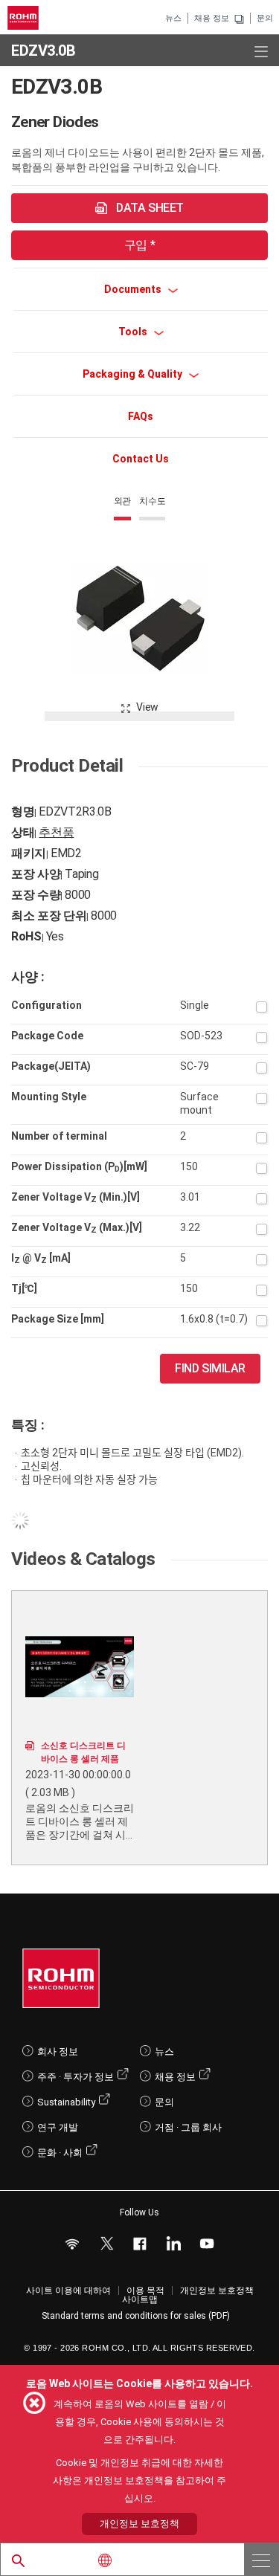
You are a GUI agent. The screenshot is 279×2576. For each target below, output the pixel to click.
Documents (134, 289)
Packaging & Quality (134, 374)
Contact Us (141, 459)
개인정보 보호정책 (217, 2291)
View (147, 707)
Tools (134, 332)
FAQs (141, 416)
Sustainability (66, 2102)
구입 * (139, 245)
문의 (265, 18)
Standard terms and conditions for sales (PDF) (136, 2316)
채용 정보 (212, 18)
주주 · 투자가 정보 (76, 2077)
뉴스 (173, 18)
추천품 (56, 832)
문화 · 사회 (60, 2153)
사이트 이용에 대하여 (68, 2291)
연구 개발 (58, 2127)
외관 (123, 501)
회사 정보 (58, 2052)
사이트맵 (140, 2299)
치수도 (152, 501)
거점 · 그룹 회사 (188, 2127)
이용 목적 (145, 2291)
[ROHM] (25, 18)
